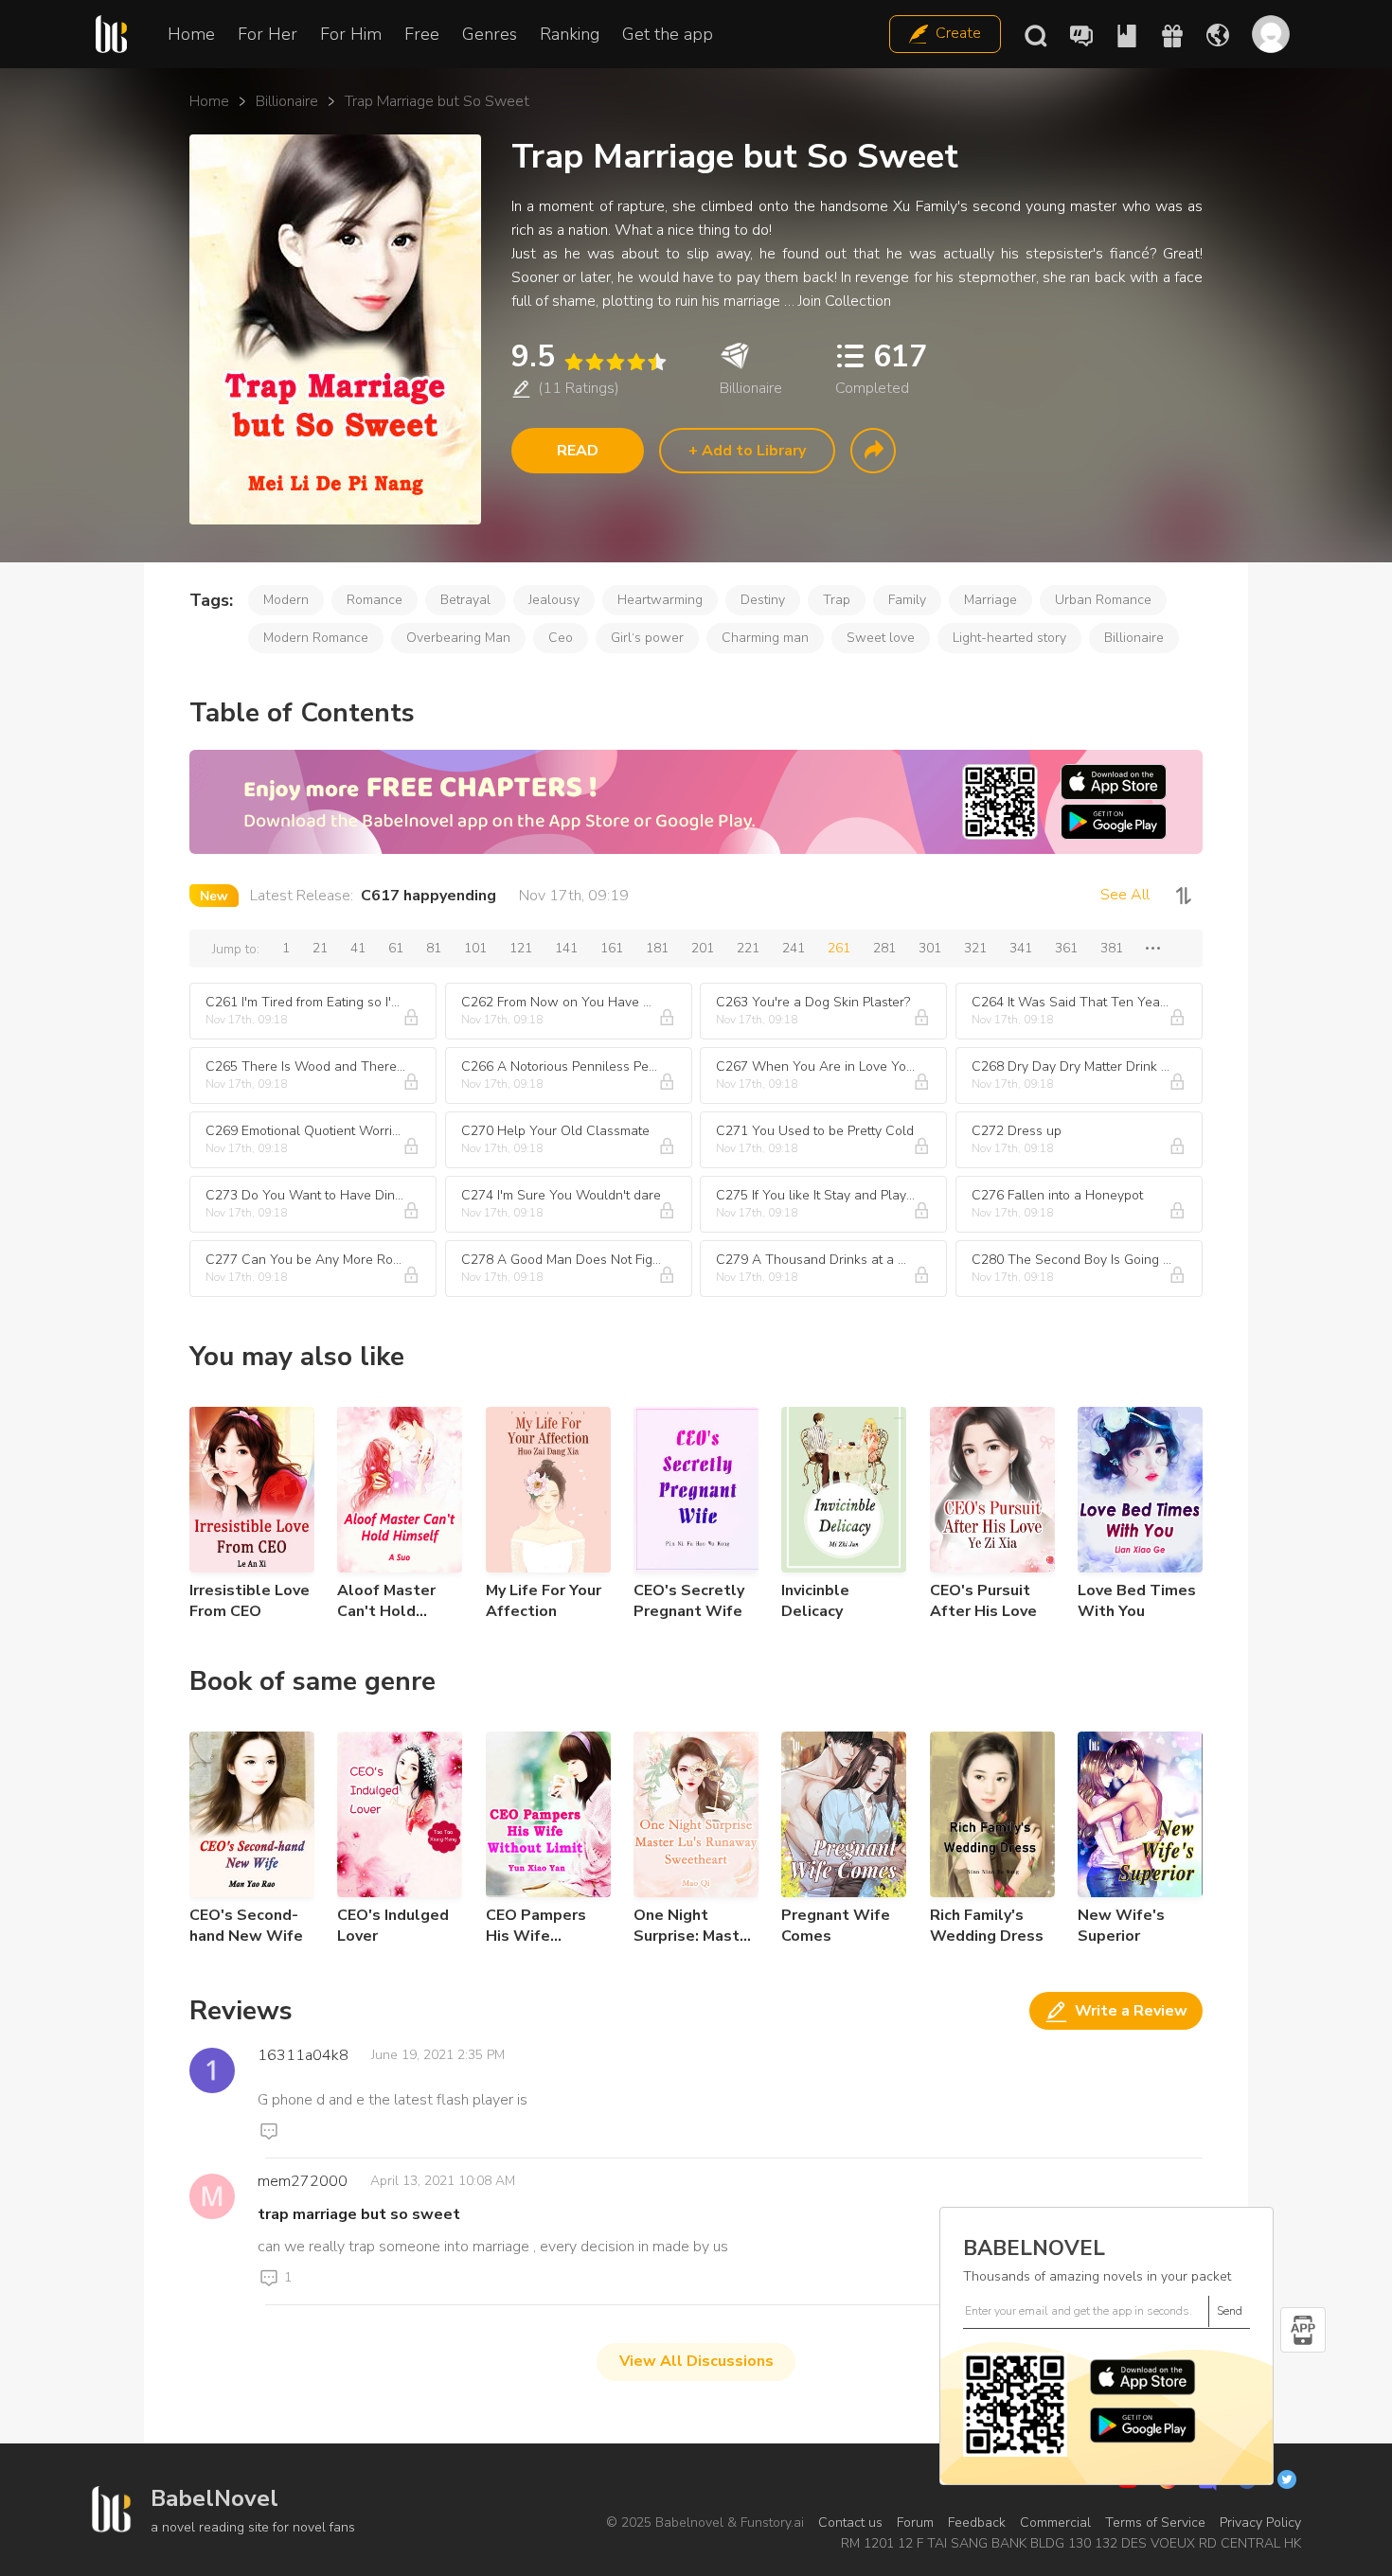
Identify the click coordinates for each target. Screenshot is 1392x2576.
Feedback (977, 2523)
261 (839, 948)
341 (1021, 948)
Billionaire (287, 101)
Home (191, 34)
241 (794, 948)
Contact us (850, 2523)
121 (521, 948)
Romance (375, 600)
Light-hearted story (1009, 638)
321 (975, 948)
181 (657, 948)
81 (434, 948)
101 (475, 948)
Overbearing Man (458, 638)
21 (320, 948)
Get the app (668, 34)
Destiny (763, 600)
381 (1112, 948)
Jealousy (554, 600)
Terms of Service (1155, 2523)
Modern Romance (316, 638)
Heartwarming (660, 600)
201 (703, 948)
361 (1066, 948)
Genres (490, 34)
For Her (268, 34)
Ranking (570, 34)
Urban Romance (1103, 600)
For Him (351, 34)
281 (884, 948)
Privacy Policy (1260, 2523)
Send (1230, 2311)
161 (612, 948)
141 (566, 948)
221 (748, 948)
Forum (915, 2523)
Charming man (765, 638)
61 (396, 948)
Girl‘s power (647, 638)
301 (930, 948)
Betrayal (465, 600)
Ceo (561, 638)
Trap (837, 600)
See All (1125, 895)
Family (907, 600)
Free (422, 34)
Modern (286, 600)
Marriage (990, 600)
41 (358, 948)
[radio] (573, 362)
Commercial (1055, 2523)
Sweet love (881, 638)
